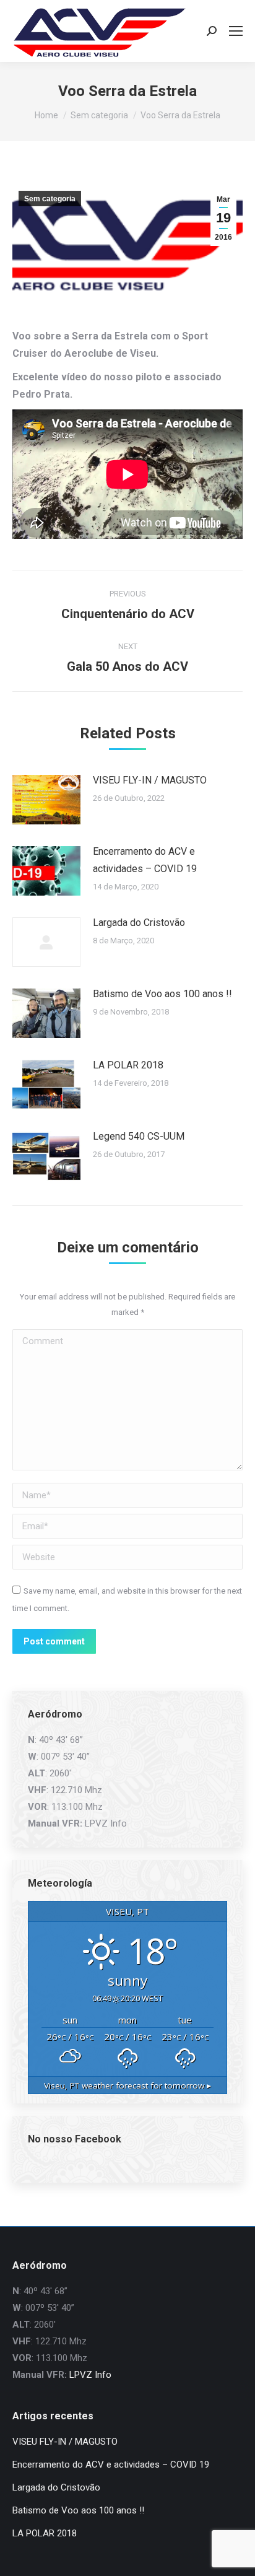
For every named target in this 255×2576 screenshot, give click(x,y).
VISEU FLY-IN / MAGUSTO (150, 780)
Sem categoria (50, 199)
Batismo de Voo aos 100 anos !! (162, 994)
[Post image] (46, 800)
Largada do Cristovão (139, 923)
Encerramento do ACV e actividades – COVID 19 (145, 860)
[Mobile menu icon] (236, 31)
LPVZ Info (106, 1823)
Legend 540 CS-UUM (139, 1136)
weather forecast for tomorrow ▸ (127, 2085)
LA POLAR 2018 (128, 1065)
